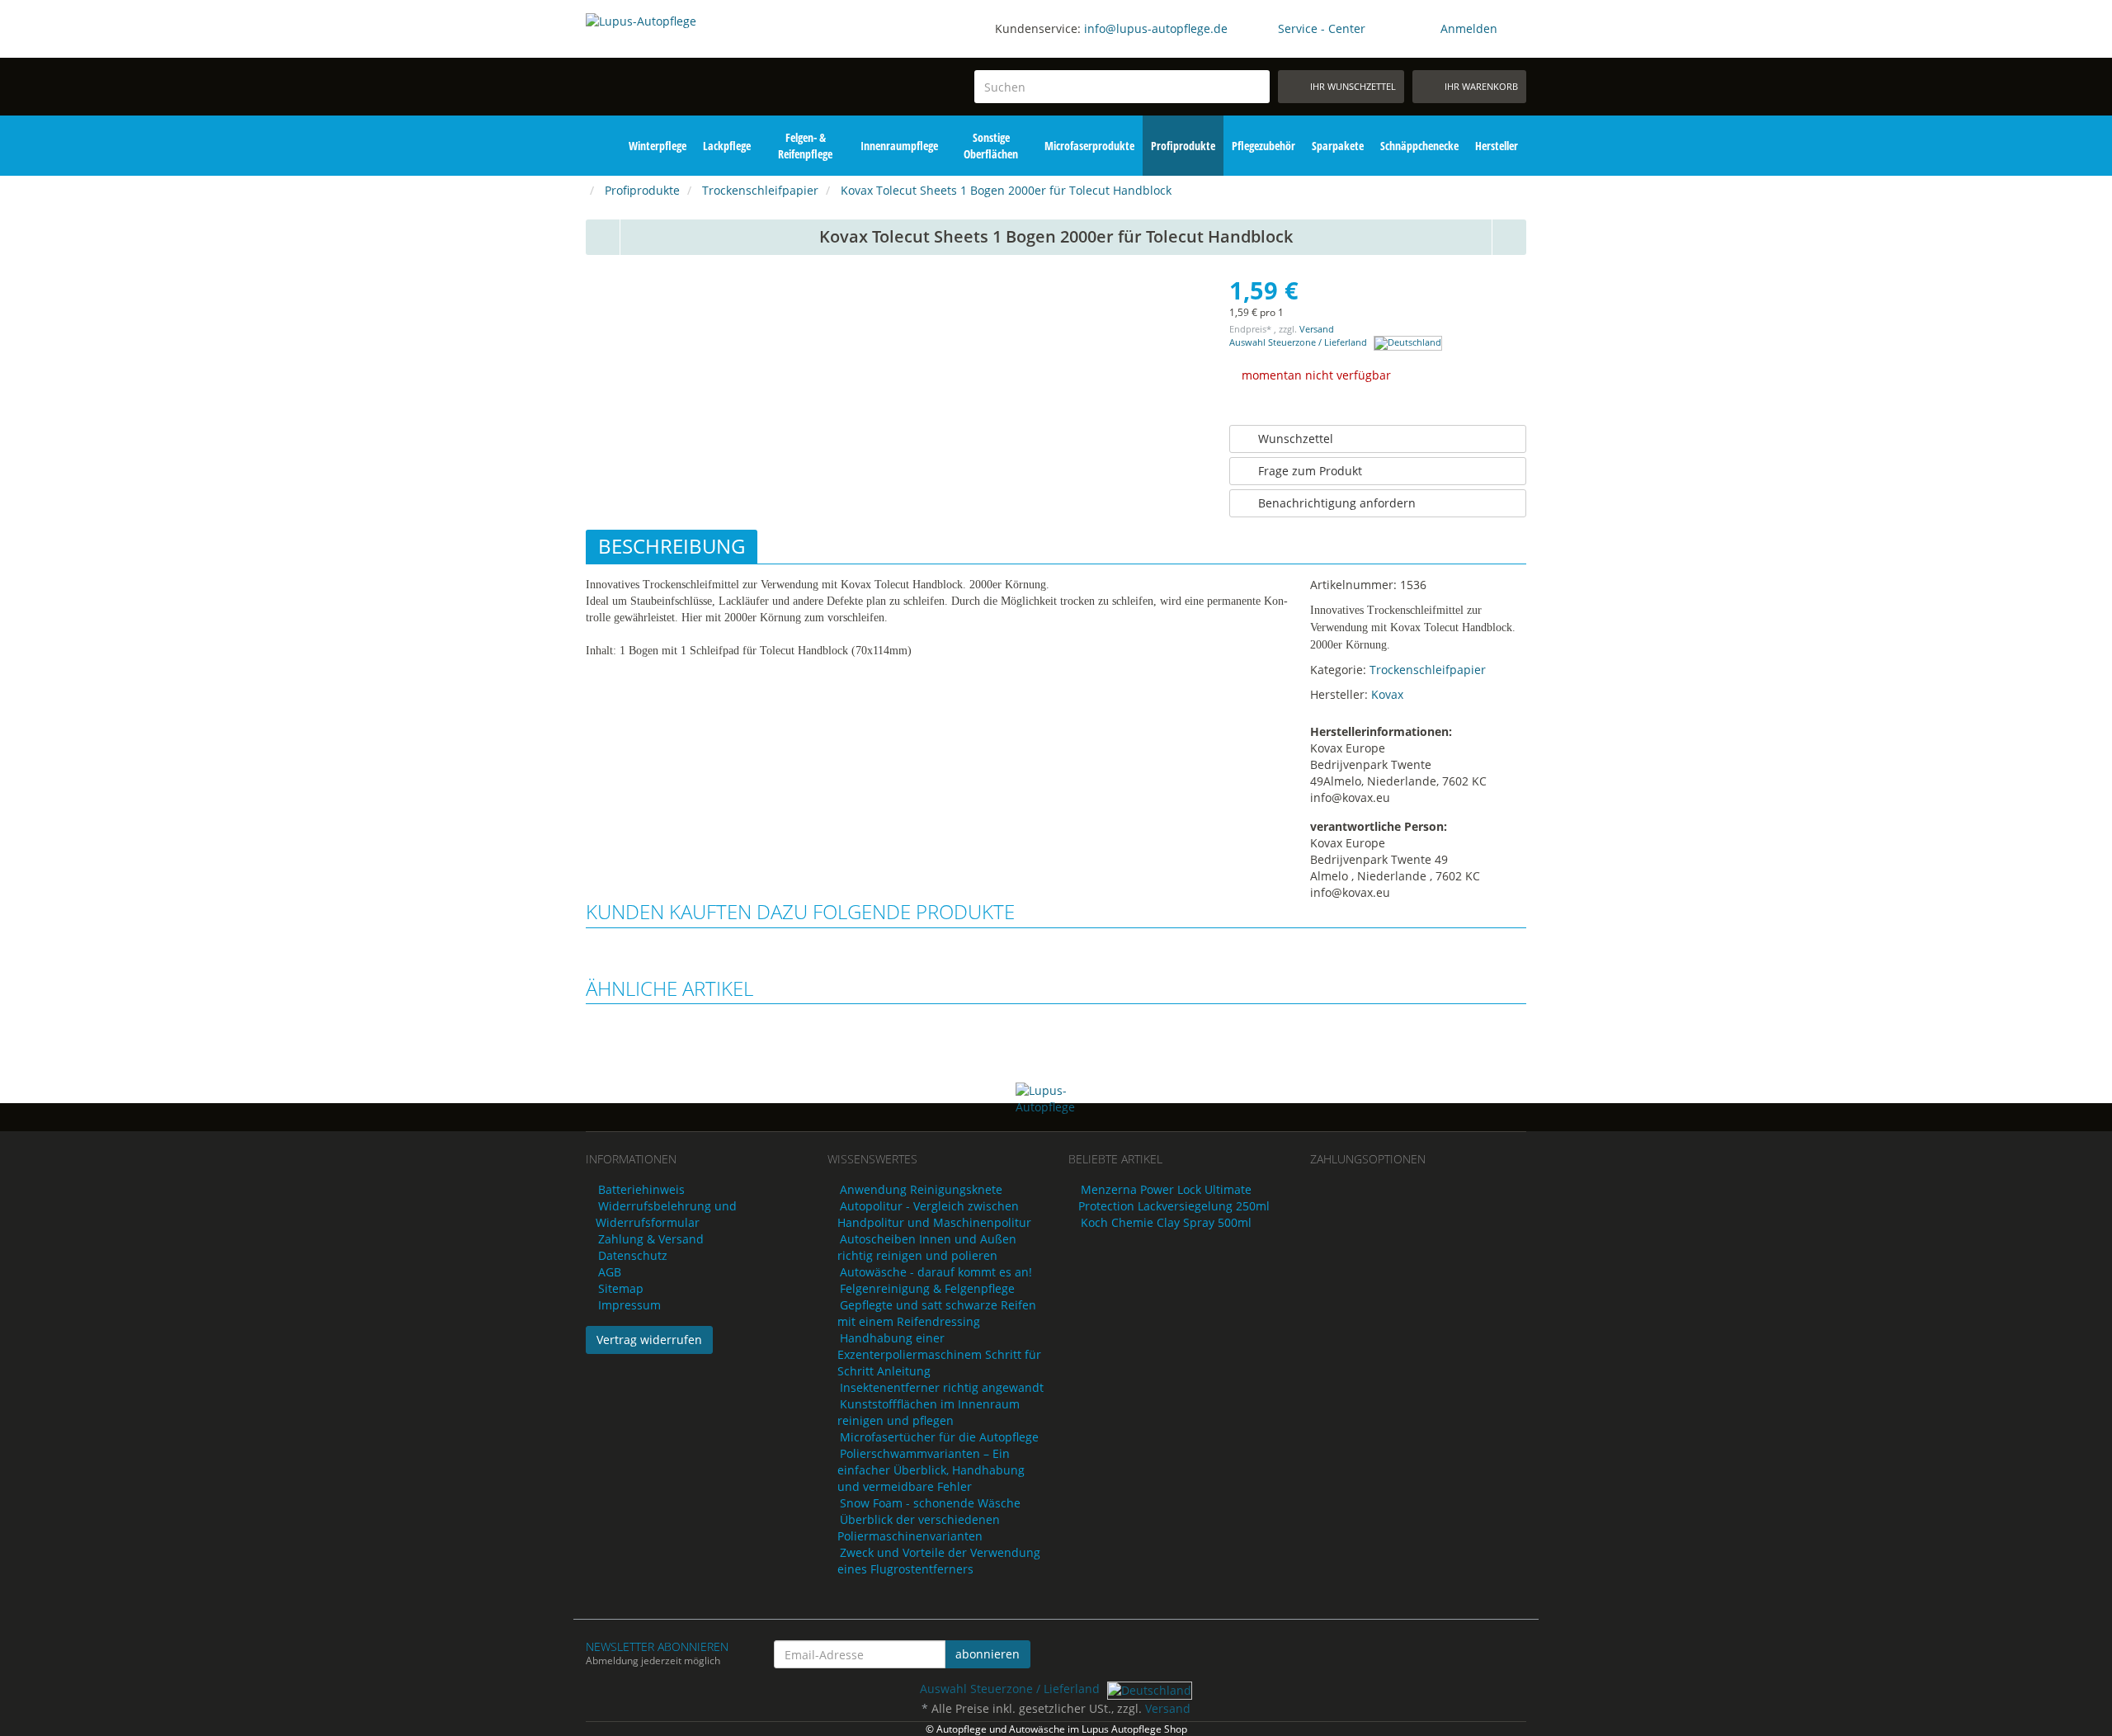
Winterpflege (658, 146)
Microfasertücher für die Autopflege (939, 1437)
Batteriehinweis (641, 1189)
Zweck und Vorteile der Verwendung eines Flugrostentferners (939, 1561)
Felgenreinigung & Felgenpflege (927, 1288)
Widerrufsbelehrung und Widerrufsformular (666, 1214)
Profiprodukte (1183, 146)
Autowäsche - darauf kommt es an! (936, 1272)
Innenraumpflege (899, 146)
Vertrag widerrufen (649, 1340)
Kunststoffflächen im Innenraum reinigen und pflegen (929, 1412)
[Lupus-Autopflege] (694, 64)
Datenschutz (633, 1255)
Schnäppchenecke (1419, 146)
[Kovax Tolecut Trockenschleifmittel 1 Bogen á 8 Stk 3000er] (603, 237)
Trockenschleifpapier (1428, 670)
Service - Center (1322, 28)
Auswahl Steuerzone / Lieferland (1299, 342)
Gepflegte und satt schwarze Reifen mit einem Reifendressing (937, 1313)
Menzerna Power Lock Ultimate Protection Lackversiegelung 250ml (1174, 1198)
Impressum (629, 1305)
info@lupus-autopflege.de (1156, 28)
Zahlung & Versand (651, 1239)
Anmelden (1469, 28)
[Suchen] (1254, 87)
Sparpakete (1338, 146)
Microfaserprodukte (1089, 146)
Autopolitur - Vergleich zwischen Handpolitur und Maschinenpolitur (934, 1214)
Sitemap (621, 1288)
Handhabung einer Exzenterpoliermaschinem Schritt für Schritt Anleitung (939, 1354)
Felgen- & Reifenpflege (805, 146)
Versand (1317, 329)
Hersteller (1497, 146)
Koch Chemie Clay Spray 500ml (1166, 1222)
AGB (610, 1272)
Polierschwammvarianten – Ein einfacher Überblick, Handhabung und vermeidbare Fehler (931, 1470)
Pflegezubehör (1263, 146)
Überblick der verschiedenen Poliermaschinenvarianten (919, 1528)
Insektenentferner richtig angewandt (942, 1387)
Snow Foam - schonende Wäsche (930, 1503)
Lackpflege (727, 146)
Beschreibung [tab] (672, 546)
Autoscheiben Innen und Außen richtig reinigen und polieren (927, 1247)
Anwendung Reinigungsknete (921, 1189)
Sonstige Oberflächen (991, 146)
